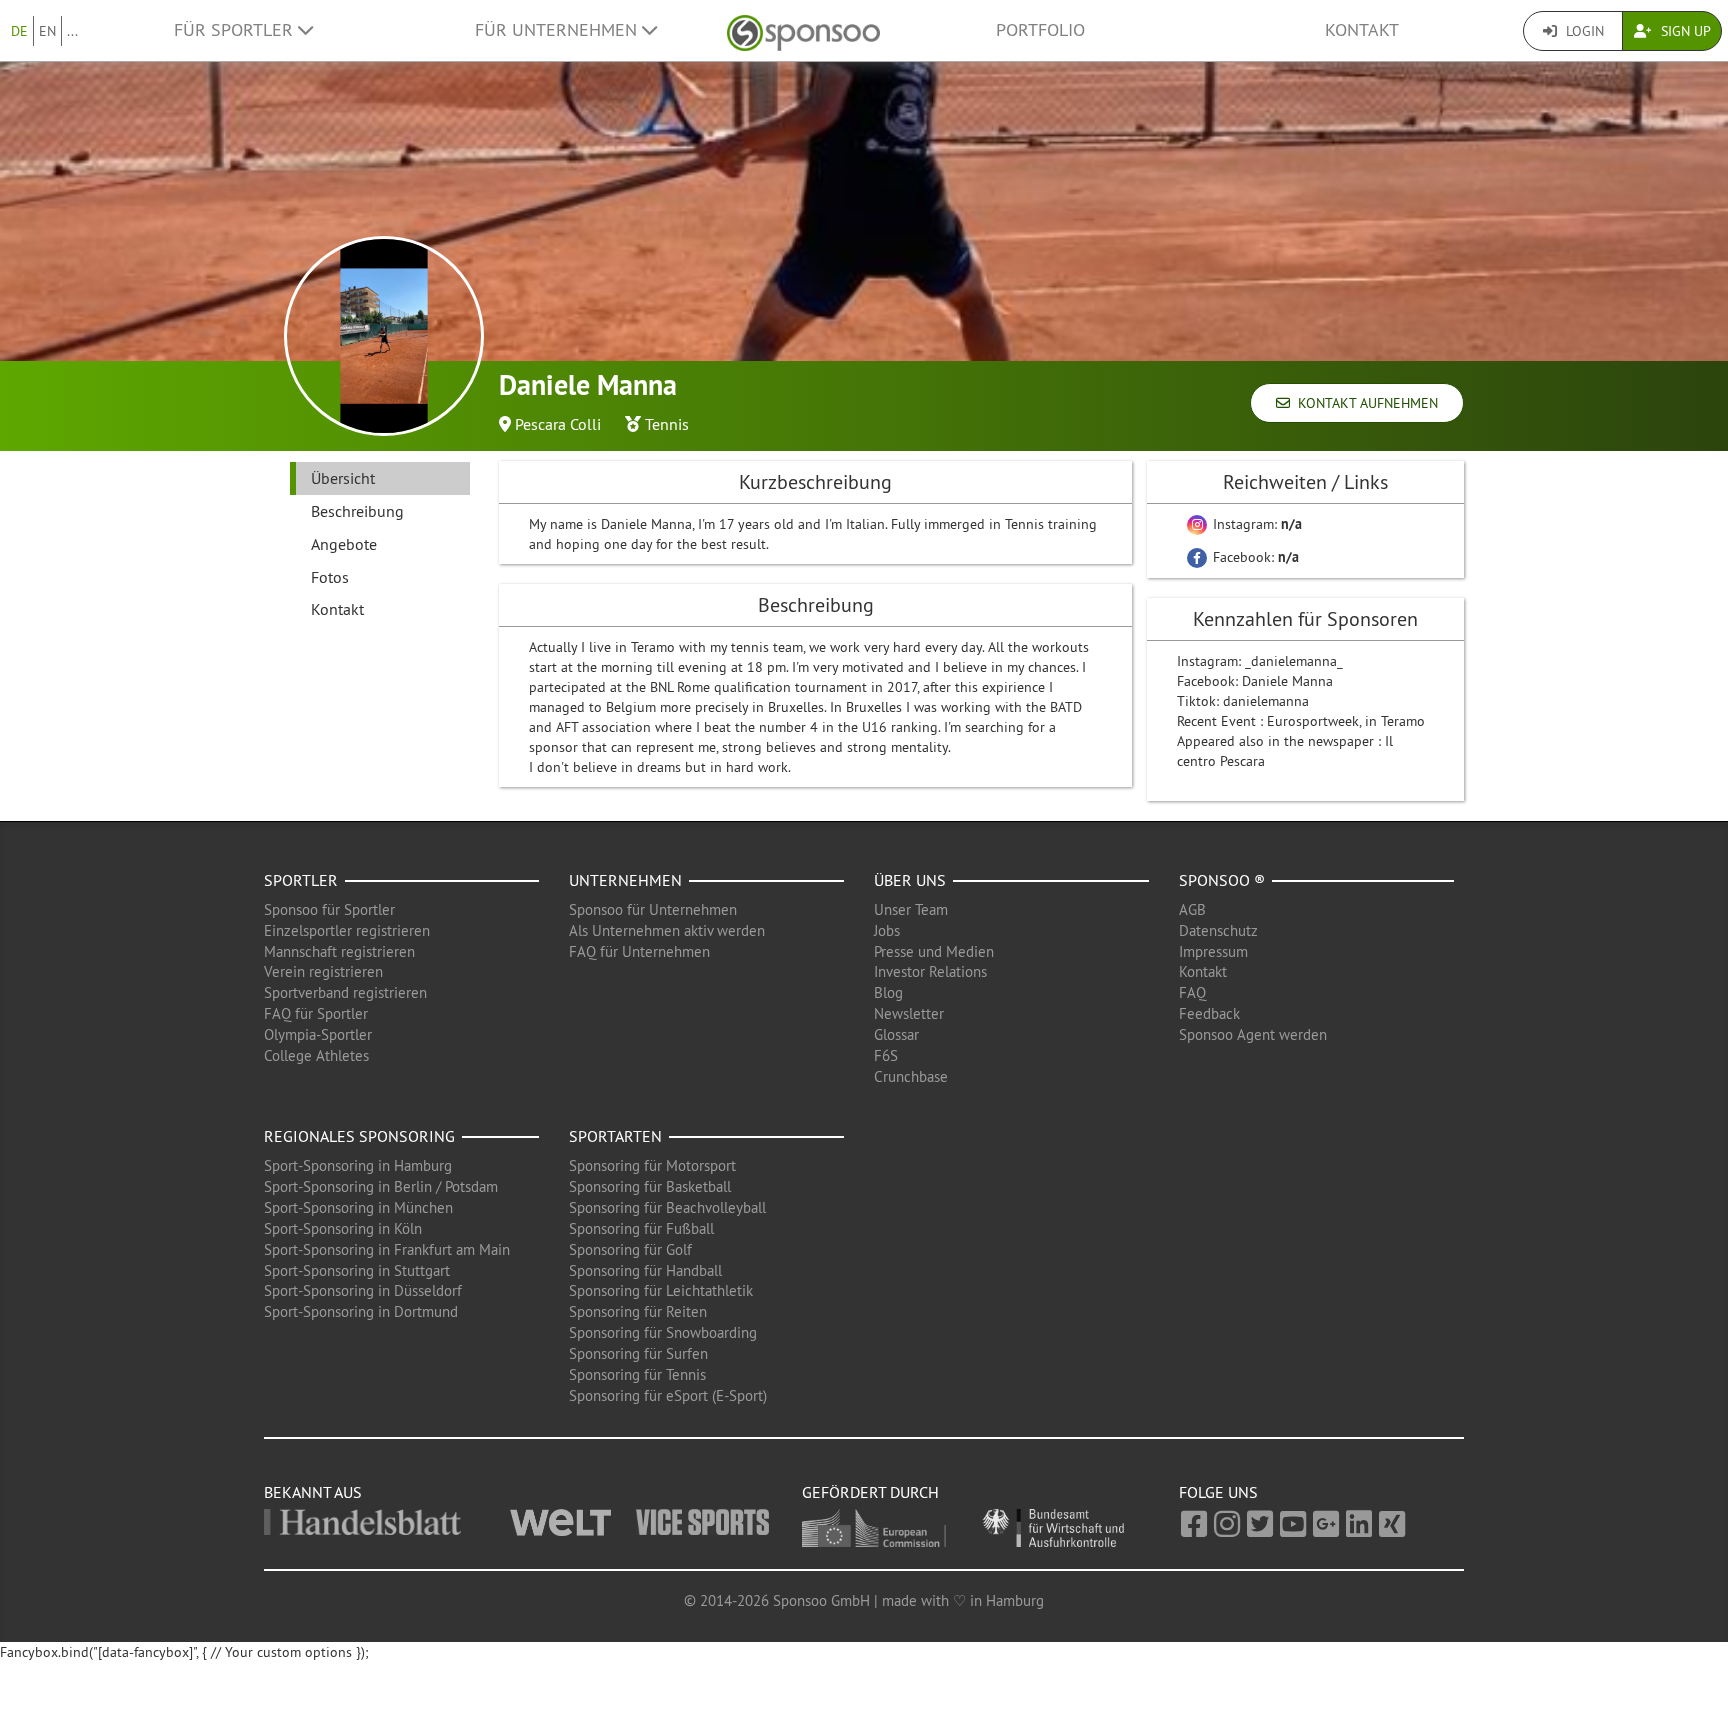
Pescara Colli (558, 424)
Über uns (910, 880)
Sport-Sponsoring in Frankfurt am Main (387, 1249)
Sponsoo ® (1222, 880)
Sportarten (615, 1136)
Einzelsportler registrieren (347, 930)
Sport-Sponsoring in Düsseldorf (363, 1290)
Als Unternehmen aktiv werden (667, 930)
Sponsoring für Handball (645, 1270)
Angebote (344, 544)
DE (19, 31)
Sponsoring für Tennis (637, 1374)
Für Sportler (236, 30)
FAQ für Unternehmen (639, 951)
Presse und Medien (934, 951)
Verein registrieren (323, 971)
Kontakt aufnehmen (1364, 403)
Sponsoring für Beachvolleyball (667, 1207)
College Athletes (316, 1055)
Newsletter (909, 1013)
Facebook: (1254, 557)
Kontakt (1362, 30)
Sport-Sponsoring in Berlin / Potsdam (381, 1186)
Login (1583, 31)
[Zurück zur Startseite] (803, 30)
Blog (888, 992)
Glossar (896, 1034)
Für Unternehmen (558, 30)
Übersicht (343, 478)
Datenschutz (1218, 930)
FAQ (1192, 992)
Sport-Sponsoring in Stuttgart (357, 1270)
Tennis (667, 424)
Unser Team (911, 909)
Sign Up (1684, 31)
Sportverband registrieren (345, 992)
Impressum (1213, 951)
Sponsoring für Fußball (641, 1228)
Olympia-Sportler (318, 1034)
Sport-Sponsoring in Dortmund (361, 1311)
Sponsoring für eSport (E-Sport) (668, 1395)
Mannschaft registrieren (339, 951)
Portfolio (1040, 30)
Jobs (887, 930)
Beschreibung (357, 511)
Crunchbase (911, 1076)
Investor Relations (930, 971)
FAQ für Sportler (316, 1013)
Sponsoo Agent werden (1253, 1034)
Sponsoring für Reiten (638, 1311)
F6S (886, 1055)
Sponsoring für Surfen (638, 1353)
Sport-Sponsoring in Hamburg (358, 1165)
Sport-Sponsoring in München (358, 1207)
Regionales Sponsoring (359, 1136)
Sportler (301, 880)
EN (47, 31)
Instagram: (1255, 524)
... (72, 31)
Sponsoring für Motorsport (652, 1165)
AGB (1192, 909)
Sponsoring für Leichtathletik (661, 1290)
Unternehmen (625, 880)
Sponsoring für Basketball (650, 1186)
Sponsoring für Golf (630, 1249)
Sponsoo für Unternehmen (653, 909)
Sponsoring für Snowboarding (663, 1332)
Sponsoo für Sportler (329, 909)
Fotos (330, 577)
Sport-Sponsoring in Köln (343, 1228)
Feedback (1209, 1013)
